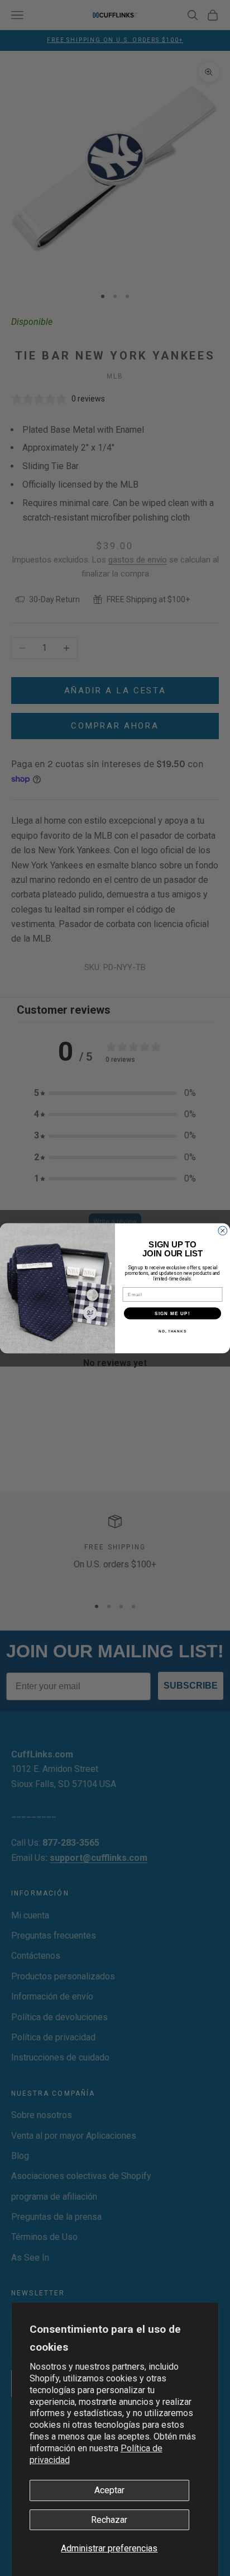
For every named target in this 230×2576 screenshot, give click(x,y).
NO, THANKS (172, 1330)
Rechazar (109, 2520)
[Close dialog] (223, 1231)
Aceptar (109, 2490)
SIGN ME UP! (172, 1313)
